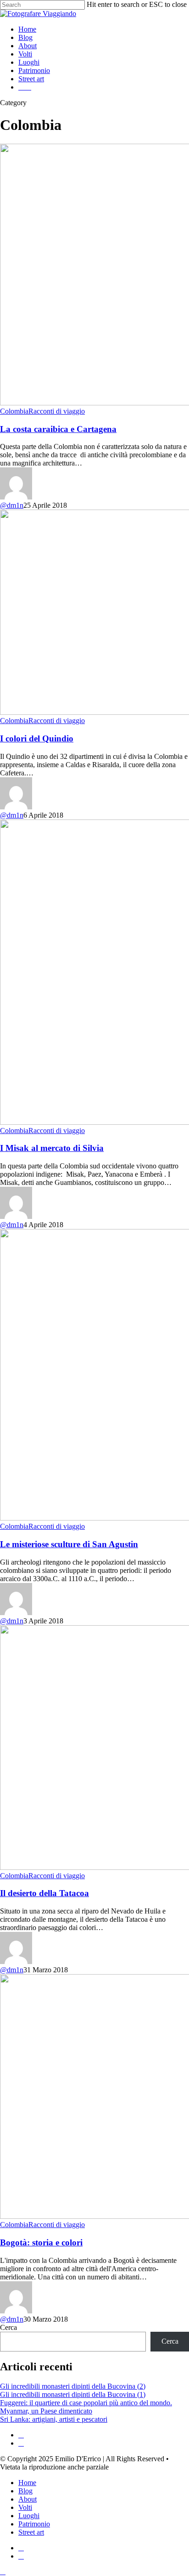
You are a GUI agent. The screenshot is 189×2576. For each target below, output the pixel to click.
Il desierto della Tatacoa (44, 1893)
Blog (25, 2491)
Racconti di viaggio (57, 411)
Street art (31, 2532)
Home (27, 2483)
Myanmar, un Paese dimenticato (46, 2411)
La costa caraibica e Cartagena (58, 429)
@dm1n (12, 505)
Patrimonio (34, 2524)
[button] (3, 2572)
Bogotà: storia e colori (41, 2242)
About (28, 2499)
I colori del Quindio (37, 738)
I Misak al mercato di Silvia (52, 1148)
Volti (25, 2507)
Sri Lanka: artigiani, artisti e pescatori (54, 2419)
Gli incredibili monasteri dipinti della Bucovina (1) (73, 2394)
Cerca (8, 2327)
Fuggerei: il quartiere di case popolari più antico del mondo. (86, 2403)
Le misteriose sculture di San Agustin (69, 1544)
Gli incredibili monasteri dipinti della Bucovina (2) (73, 2386)
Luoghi (29, 2516)
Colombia (14, 411)
